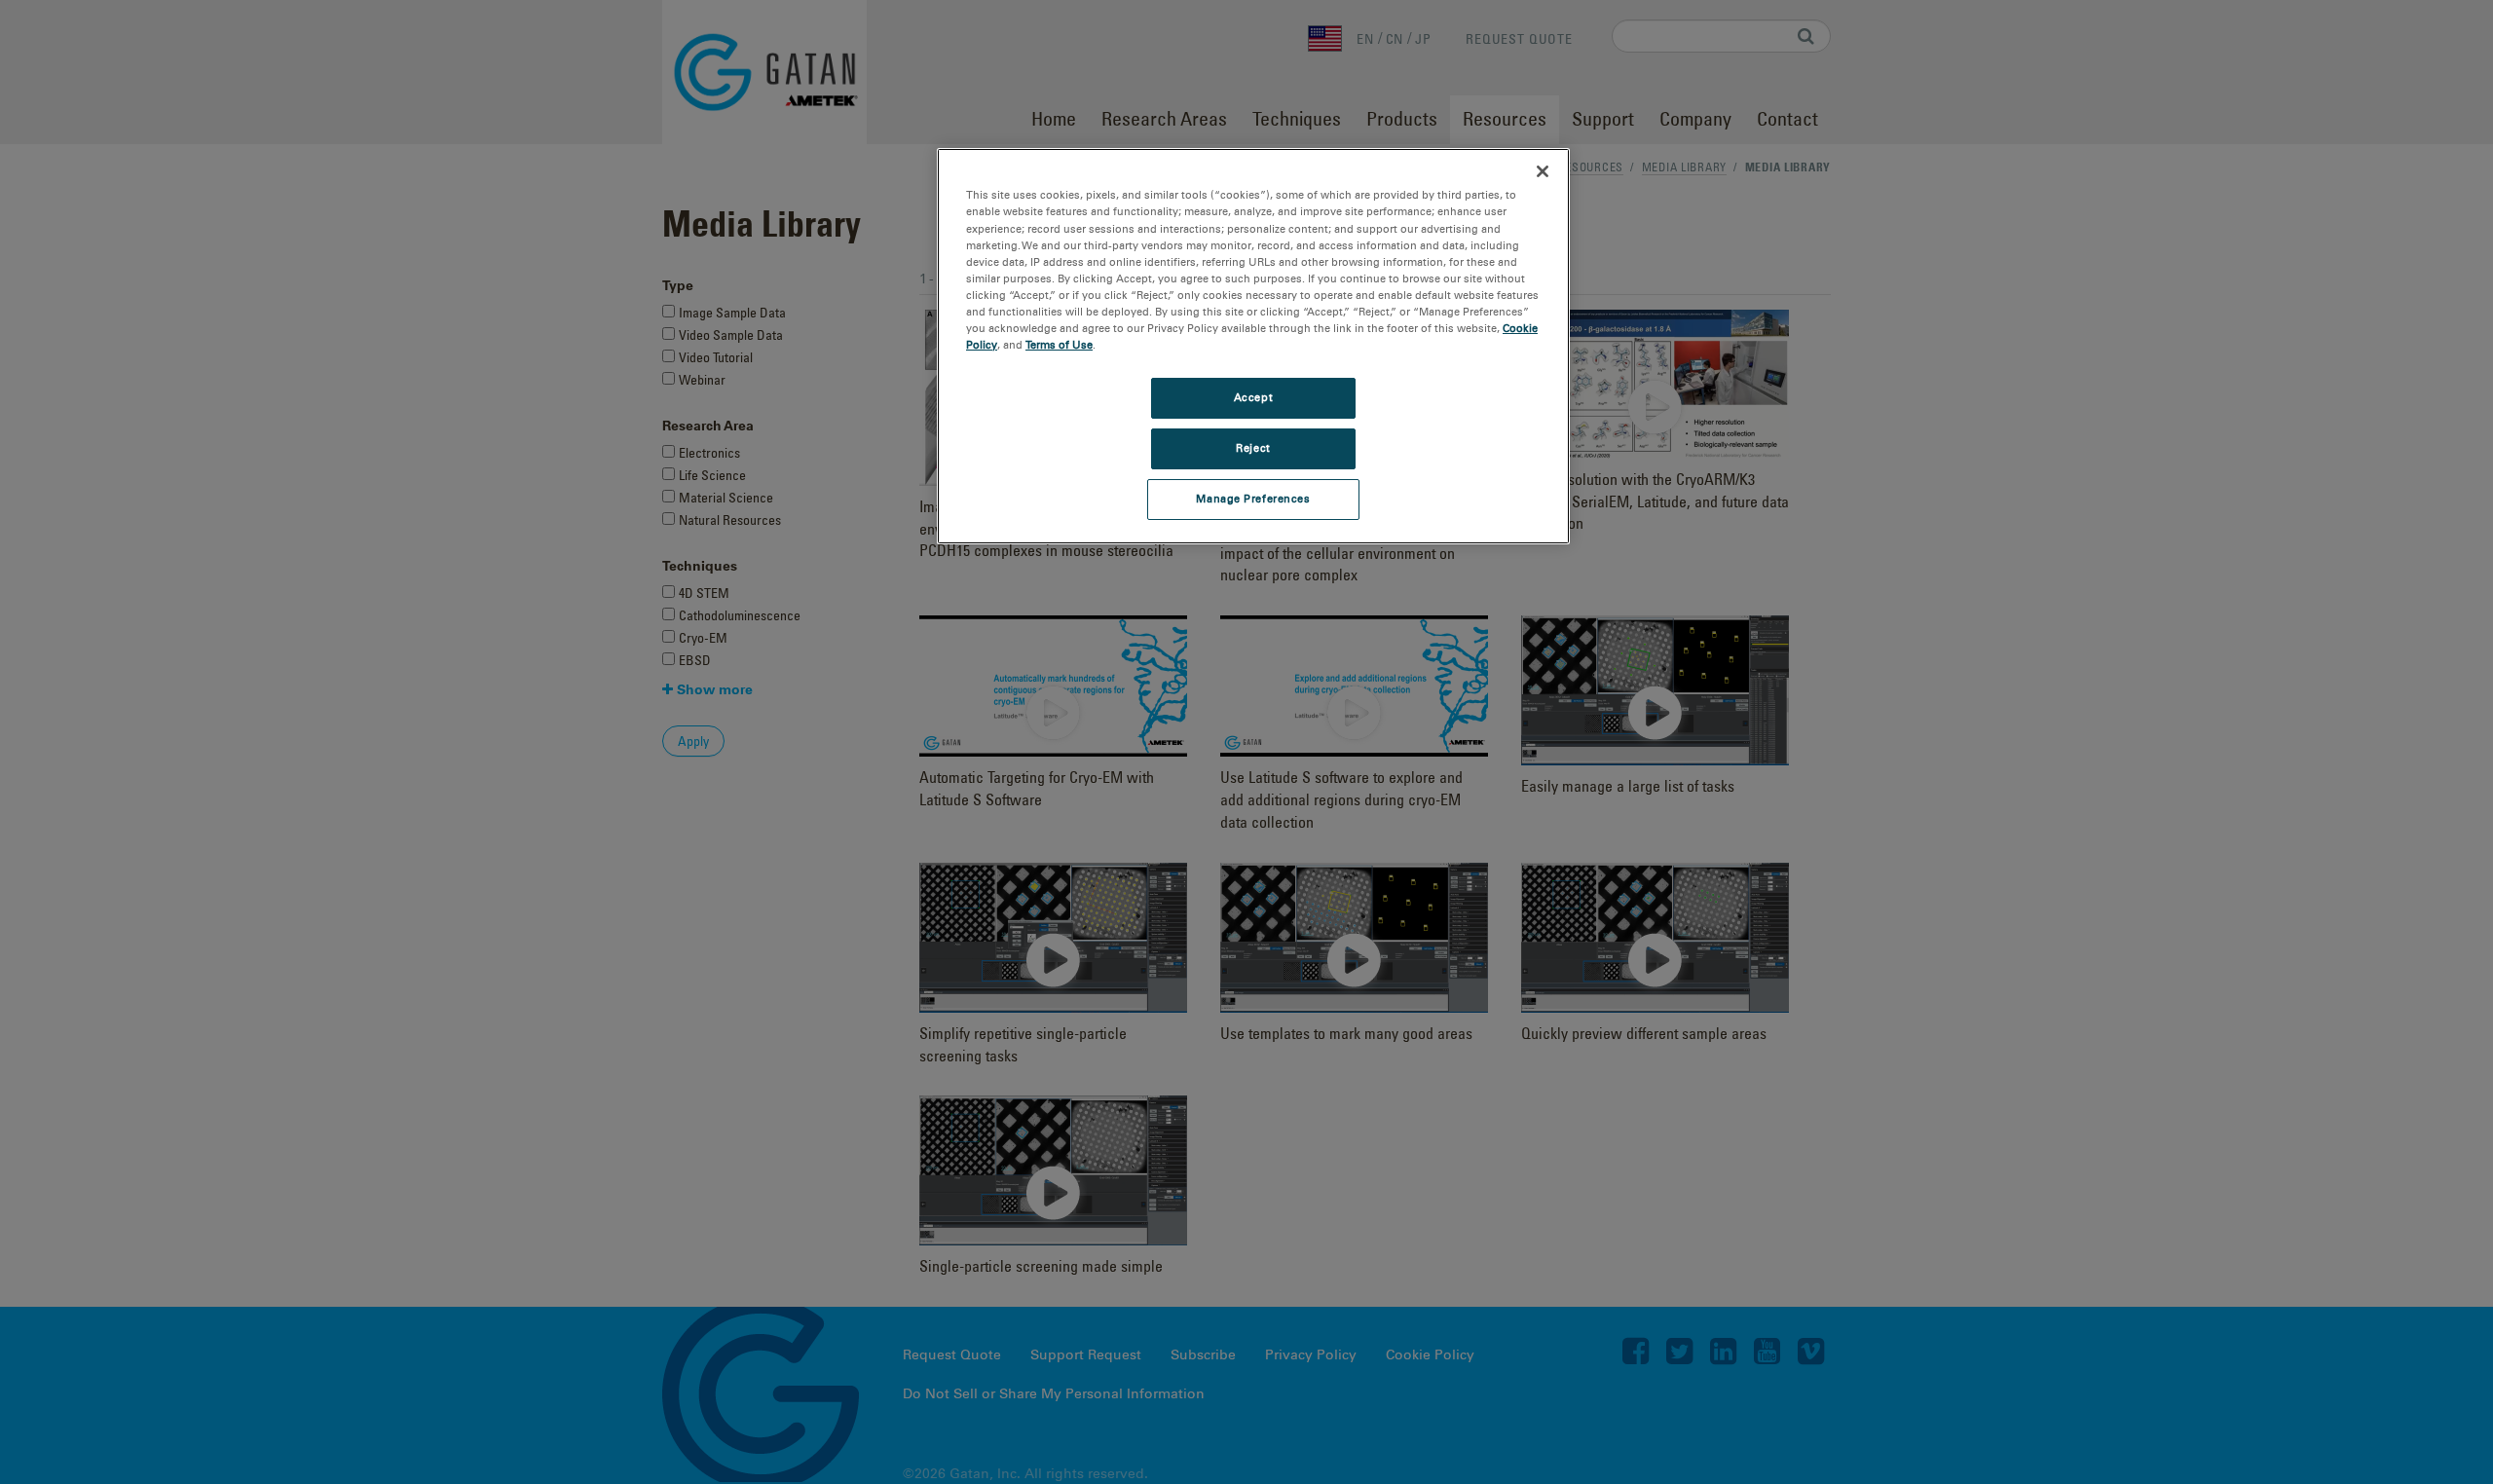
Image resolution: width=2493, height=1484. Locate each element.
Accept (1253, 397)
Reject (1253, 448)
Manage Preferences (1253, 499)
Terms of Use (1059, 345)
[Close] (1543, 171)
